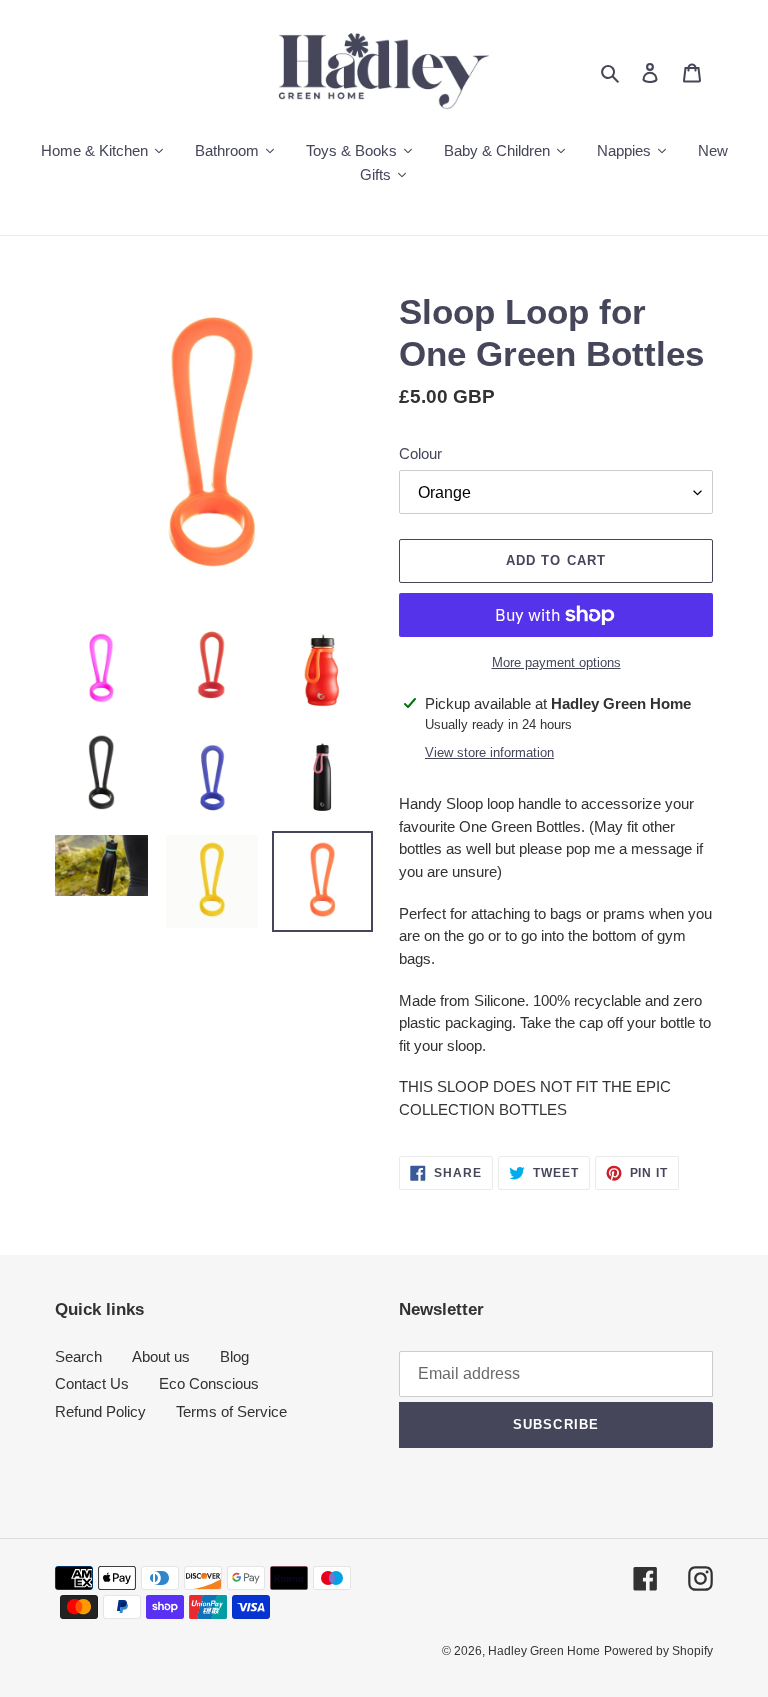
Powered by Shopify (658, 1651)
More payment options (556, 662)
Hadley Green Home (544, 1651)
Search (78, 1356)
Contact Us (92, 1383)
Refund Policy (100, 1411)
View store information (489, 752)
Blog (234, 1356)
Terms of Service (231, 1411)
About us (161, 1356)
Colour (420, 453)
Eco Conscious (209, 1383)
